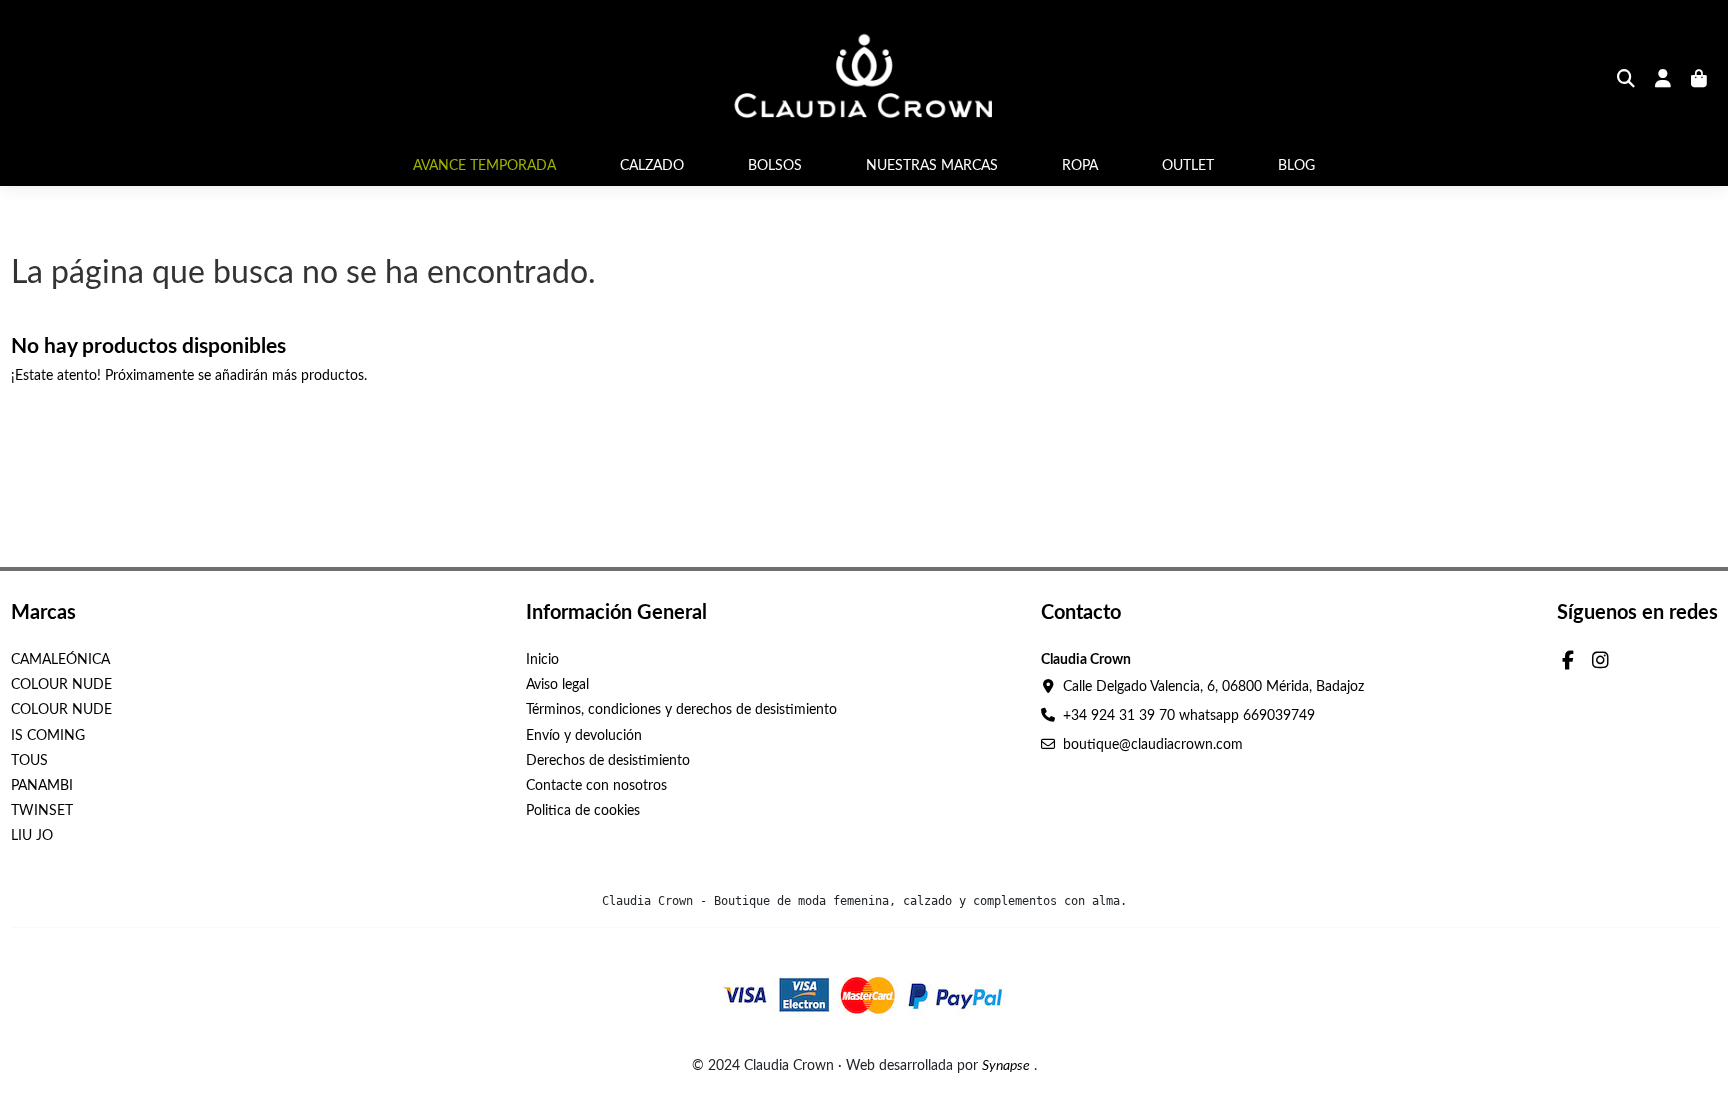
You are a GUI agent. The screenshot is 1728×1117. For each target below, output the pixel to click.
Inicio (542, 660)
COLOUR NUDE (61, 685)
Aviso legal (557, 685)
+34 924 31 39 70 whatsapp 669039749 (1189, 716)
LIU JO (32, 836)
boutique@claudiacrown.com (1153, 745)
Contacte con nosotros (596, 786)
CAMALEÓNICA (60, 660)
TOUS (29, 761)
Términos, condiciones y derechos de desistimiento (681, 710)
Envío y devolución (584, 736)
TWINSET (42, 811)
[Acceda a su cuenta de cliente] (1663, 81)
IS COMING (48, 736)
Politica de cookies (583, 811)
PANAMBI (42, 786)
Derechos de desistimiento (608, 761)
